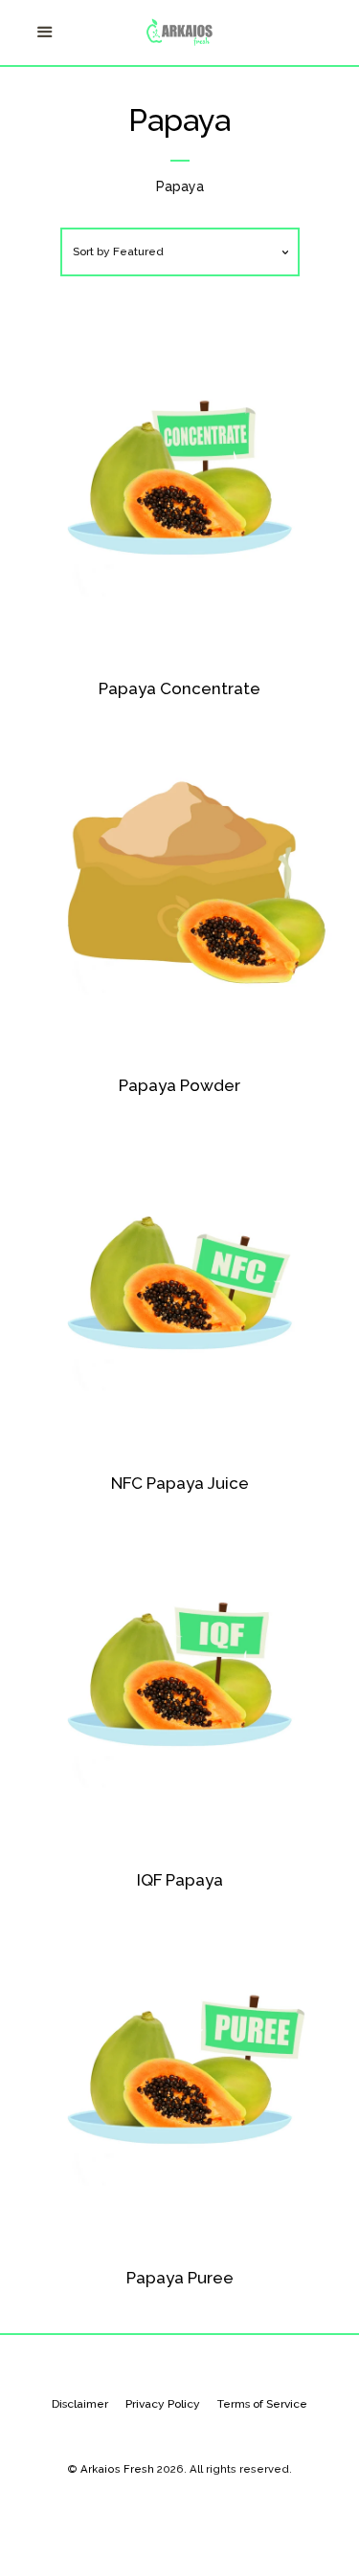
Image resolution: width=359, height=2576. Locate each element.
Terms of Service (262, 2404)
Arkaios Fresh (117, 2469)
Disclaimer (80, 2404)
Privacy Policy (163, 2404)
